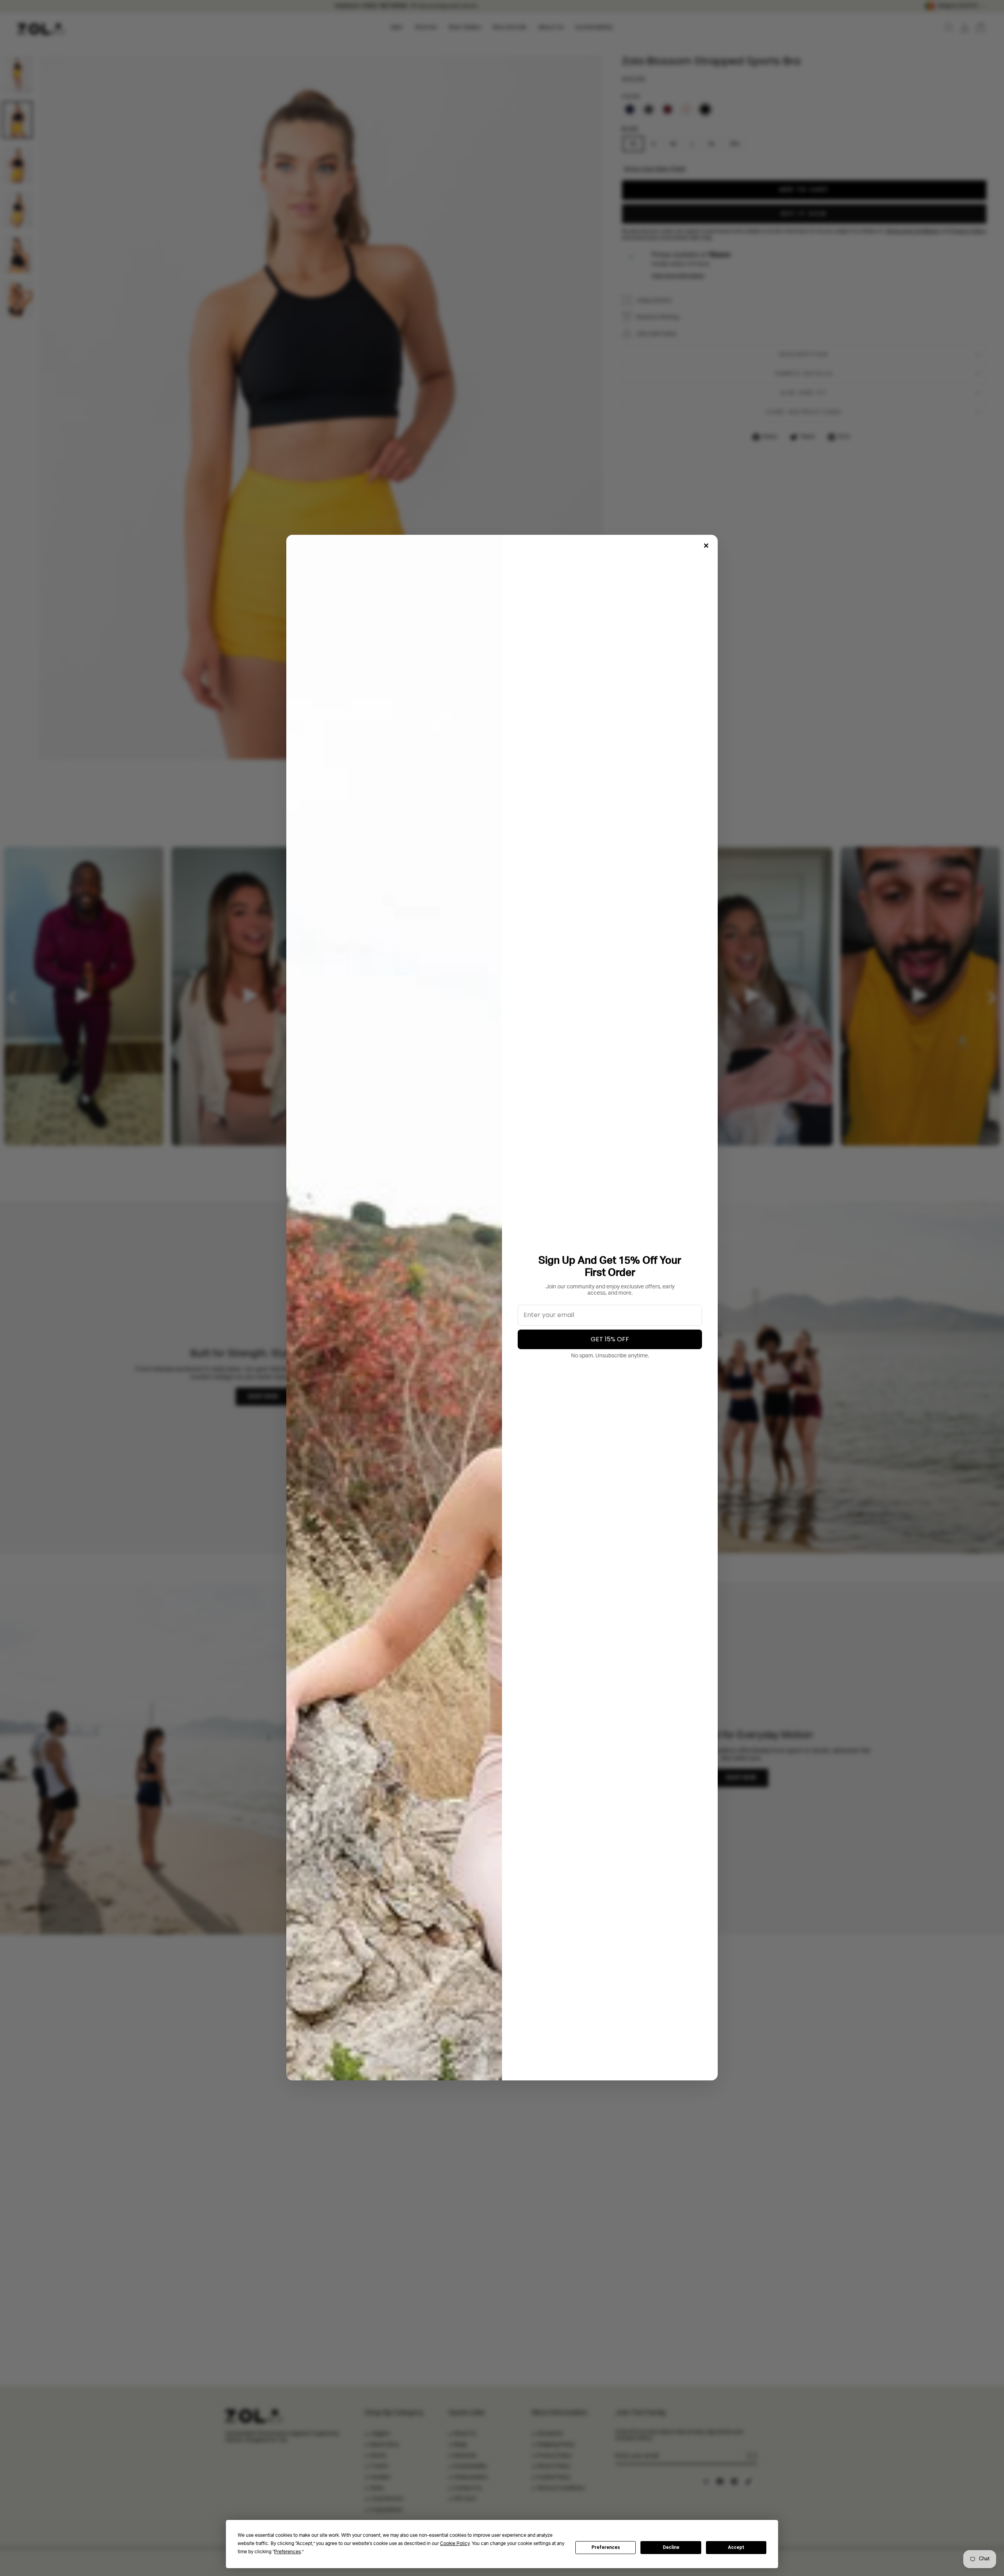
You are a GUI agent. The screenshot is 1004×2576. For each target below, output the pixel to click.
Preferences (606, 2547)
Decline (671, 2547)
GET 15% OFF (610, 1339)
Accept (736, 2547)
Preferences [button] (287, 2552)
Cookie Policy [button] (455, 2544)
